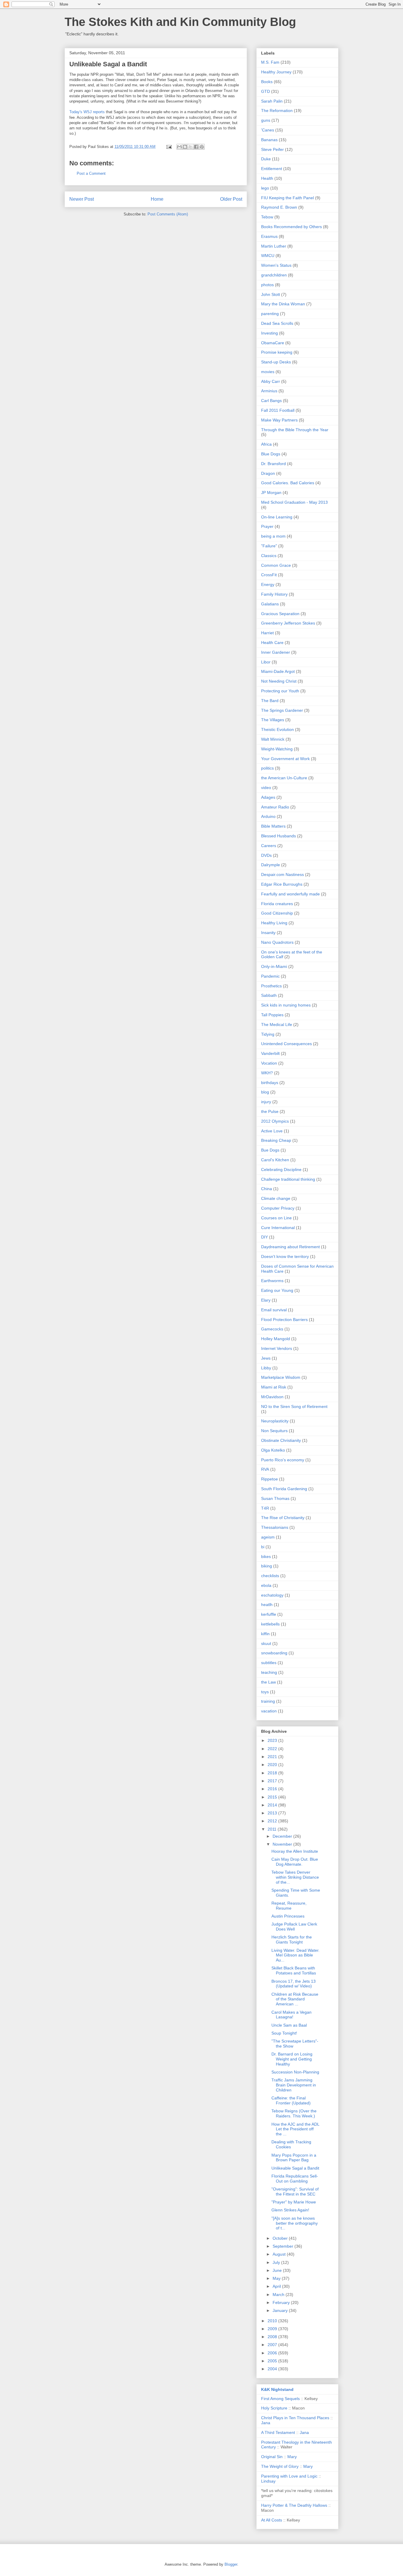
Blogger (231, 2564)
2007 (273, 2345)
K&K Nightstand (277, 2389)
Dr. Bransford (273, 464)
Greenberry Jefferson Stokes (288, 623)
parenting (270, 314)
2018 (273, 1773)
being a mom (273, 536)
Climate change (276, 1198)
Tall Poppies (272, 1015)
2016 (273, 1789)
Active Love (272, 1131)
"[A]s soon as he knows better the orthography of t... (295, 2223)
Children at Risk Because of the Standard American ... (295, 1999)
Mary (292, 2457)
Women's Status (276, 265)
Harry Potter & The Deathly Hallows (294, 2505)
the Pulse (270, 1111)
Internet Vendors (277, 1348)
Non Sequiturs (274, 1431)
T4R (265, 1508)
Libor (266, 662)
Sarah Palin (272, 101)
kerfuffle (269, 1614)
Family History (274, 594)
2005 (273, 2361)
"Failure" (269, 546)
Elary (266, 1300)
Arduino (268, 816)
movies (268, 372)
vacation (269, 1711)
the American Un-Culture (284, 778)
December (283, 1836)
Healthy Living (274, 923)
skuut (266, 1643)
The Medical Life (277, 1025)
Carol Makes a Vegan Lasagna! (291, 2015)
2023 (273, 1740)
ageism (268, 1537)
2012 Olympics (275, 1121)
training (268, 1701)
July (277, 2262)
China (267, 1189)
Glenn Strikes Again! (290, 2210)
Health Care (272, 643)
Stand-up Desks (276, 362)
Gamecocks (272, 1329)
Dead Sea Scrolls (277, 323)
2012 (273, 1821)
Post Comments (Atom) (168, 214)
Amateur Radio (275, 807)
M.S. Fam (270, 62)
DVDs (266, 855)
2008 (273, 2337)
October (281, 2238)
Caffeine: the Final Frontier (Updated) (291, 2100)
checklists (270, 1576)
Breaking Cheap (276, 1140)
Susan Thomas (275, 1498)
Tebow (267, 217)
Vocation (269, 1063)
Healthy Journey (276, 72)
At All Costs (272, 2520)
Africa (266, 444)
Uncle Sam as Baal (289, 2025)
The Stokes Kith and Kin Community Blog (180, 22)
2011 (273, 1829)
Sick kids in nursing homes (286, 1005)
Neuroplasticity (275, 1421)
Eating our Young (277, 1290)
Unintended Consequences (286, 1044)
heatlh (267, 1605)
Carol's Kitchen (275, 1160)
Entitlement (272, 169)
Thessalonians (275, 1527)
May (277, 2278)
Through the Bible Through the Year (295, 430)
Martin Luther (274, 246)
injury (266, 1102)
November (283, 1844)
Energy (268, 584)
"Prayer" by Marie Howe (294, 2202)
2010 (273, 2321)
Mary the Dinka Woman (283, 304)
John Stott (271, 294)
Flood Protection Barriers (284, 1320)
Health (267, 178)
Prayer (267, 526)
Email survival (274, 1310)
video (266, 788)
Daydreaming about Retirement (290, 1247)
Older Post (231, 199)
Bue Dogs (270, 1150)
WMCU (268, 256)
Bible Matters (273, 826)
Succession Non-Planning (295, 2072)
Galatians (270, 604)
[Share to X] (191, 147)
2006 (273, 2353)
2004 (273, 2369)
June (278, 2270)
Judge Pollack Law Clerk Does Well (294, 1927)
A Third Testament (278, 2432)
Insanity (268, 933)
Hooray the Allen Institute (295, 1851)
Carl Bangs (271, 401)
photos (267, 285)
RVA (265, 1469)
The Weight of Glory (280, 2466)
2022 (273, 1749)
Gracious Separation (280, 614)
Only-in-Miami (274, 966)
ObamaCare (273, 343)
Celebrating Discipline (281, 1170)
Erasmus (269, 236)
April (277, 2286)
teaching (269, 1672)
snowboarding (274, 1653)
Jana (266, 2423)
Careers (269, 846)
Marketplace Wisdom (281, 1377)
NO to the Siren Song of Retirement (294, 1406)
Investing (270, 333)
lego (265, 188)
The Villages (273, 720)
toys (265, 1692)
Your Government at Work (285, 759)
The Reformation (277, 111)
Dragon (268, 473)
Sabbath (269, 995)
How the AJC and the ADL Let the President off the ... (295, 2129)
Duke (266, 159)
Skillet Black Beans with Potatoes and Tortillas (294, 1970)
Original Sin (272, 2457)
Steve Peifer (272, 149)
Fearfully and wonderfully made (290, 894)
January (281, 2310)
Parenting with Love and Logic (289, 2476)
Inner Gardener (276, 652)
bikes (266, 1557)
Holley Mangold (276, 1339)
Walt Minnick (273, 739)
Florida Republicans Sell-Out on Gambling (295, 2179)
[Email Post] (169, 147)
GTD (266, 91)
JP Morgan (271, 493)
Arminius (269, 391)
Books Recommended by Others (291, 227)
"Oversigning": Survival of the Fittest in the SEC (295, 2192)
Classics (269, 556)
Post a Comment (91, 173)
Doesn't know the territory (285, 1256)
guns (266, 120)
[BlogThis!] (185, 147)
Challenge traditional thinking (288, 1179)
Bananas (269, 140)
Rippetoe (270, 1479)
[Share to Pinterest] (202, 147)
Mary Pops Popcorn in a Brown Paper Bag (294, 2158)
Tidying (268, 1034)
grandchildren (274, 275)
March (279, 2295)
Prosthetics (271, 986)
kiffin (265, 1634)
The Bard (270, 701)
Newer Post (82, 199)
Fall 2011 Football (278, 410)
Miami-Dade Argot (278, 671)
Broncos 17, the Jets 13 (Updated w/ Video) (294, 1984)
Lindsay (268, 2481)
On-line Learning (277, 517)
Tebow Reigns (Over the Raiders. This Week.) (294, 2113)
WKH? (267, 1073)
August (280, 2254)
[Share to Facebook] (196, 147)
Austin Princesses (288, 1916)
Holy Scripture (274, 2408)
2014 (273, 1805)
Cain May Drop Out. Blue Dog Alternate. (295, 1862)
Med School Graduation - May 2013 (294, 502)
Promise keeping (277, 352)
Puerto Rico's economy (283, 1460)
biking (267, 1566)
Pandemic (270, 976)
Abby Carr (271, 381)
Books (267, 82)
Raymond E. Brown (279, 207)
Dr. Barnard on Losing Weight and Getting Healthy (292, 2059)
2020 (273, 1765)
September (284, 2246)
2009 (273, 2329)
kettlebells (270, 1624)
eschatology (272, 1595)
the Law (268, 1682)
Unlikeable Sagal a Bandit (295, 2168)
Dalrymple (271, 865)
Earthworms (272, 1281)
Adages (268, 797)
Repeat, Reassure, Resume (289, 1906)
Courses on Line (276, 1218)
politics (267, 768)
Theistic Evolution (277, 729)
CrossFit (269, 575)
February (282, 2302)
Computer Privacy (278, 1208)
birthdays (270, 1083)
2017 (273, 1781)
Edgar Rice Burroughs (282, 884)
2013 (273, 1813)
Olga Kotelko (273, 1450)
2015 (273, 1797)
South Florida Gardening (284, 1489)
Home (157, 199)
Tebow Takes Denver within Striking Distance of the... (295, 1877)
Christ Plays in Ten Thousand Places (295, 2418)
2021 (273, 1757)
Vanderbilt (270, 1053)
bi (263, 1547)
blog (265, 1092)
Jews (266, 1358)
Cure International (278, 1228)
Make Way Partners (279, 420)
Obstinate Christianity (281, 1440)
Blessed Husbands (279, 836)
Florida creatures (277, 904)
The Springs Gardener (282, 710)
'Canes (268, 130)
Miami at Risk (274, 1387)
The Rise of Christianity (283, 1518)
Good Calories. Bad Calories (288, 483)
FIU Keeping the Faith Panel (287, 198)
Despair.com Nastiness (282, 874)
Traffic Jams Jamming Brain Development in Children (294, 2085)
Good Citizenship (277, 913)
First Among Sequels (280, 2399)
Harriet (267, 633)
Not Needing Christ (279, 681)
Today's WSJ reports (87, 112)
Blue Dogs (271, 454)
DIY (264, 1237)
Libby (266, 1368)
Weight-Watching (277, 749)
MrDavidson (272, 1397)
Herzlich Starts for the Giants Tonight (292, 1940)
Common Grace (276, 565)
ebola (266, 1585)
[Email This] (179, 147)
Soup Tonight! (284, 2033)
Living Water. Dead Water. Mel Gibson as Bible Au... (295, 1955)
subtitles (269, 1663)
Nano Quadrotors (277, 942)
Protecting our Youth (280, 691)
